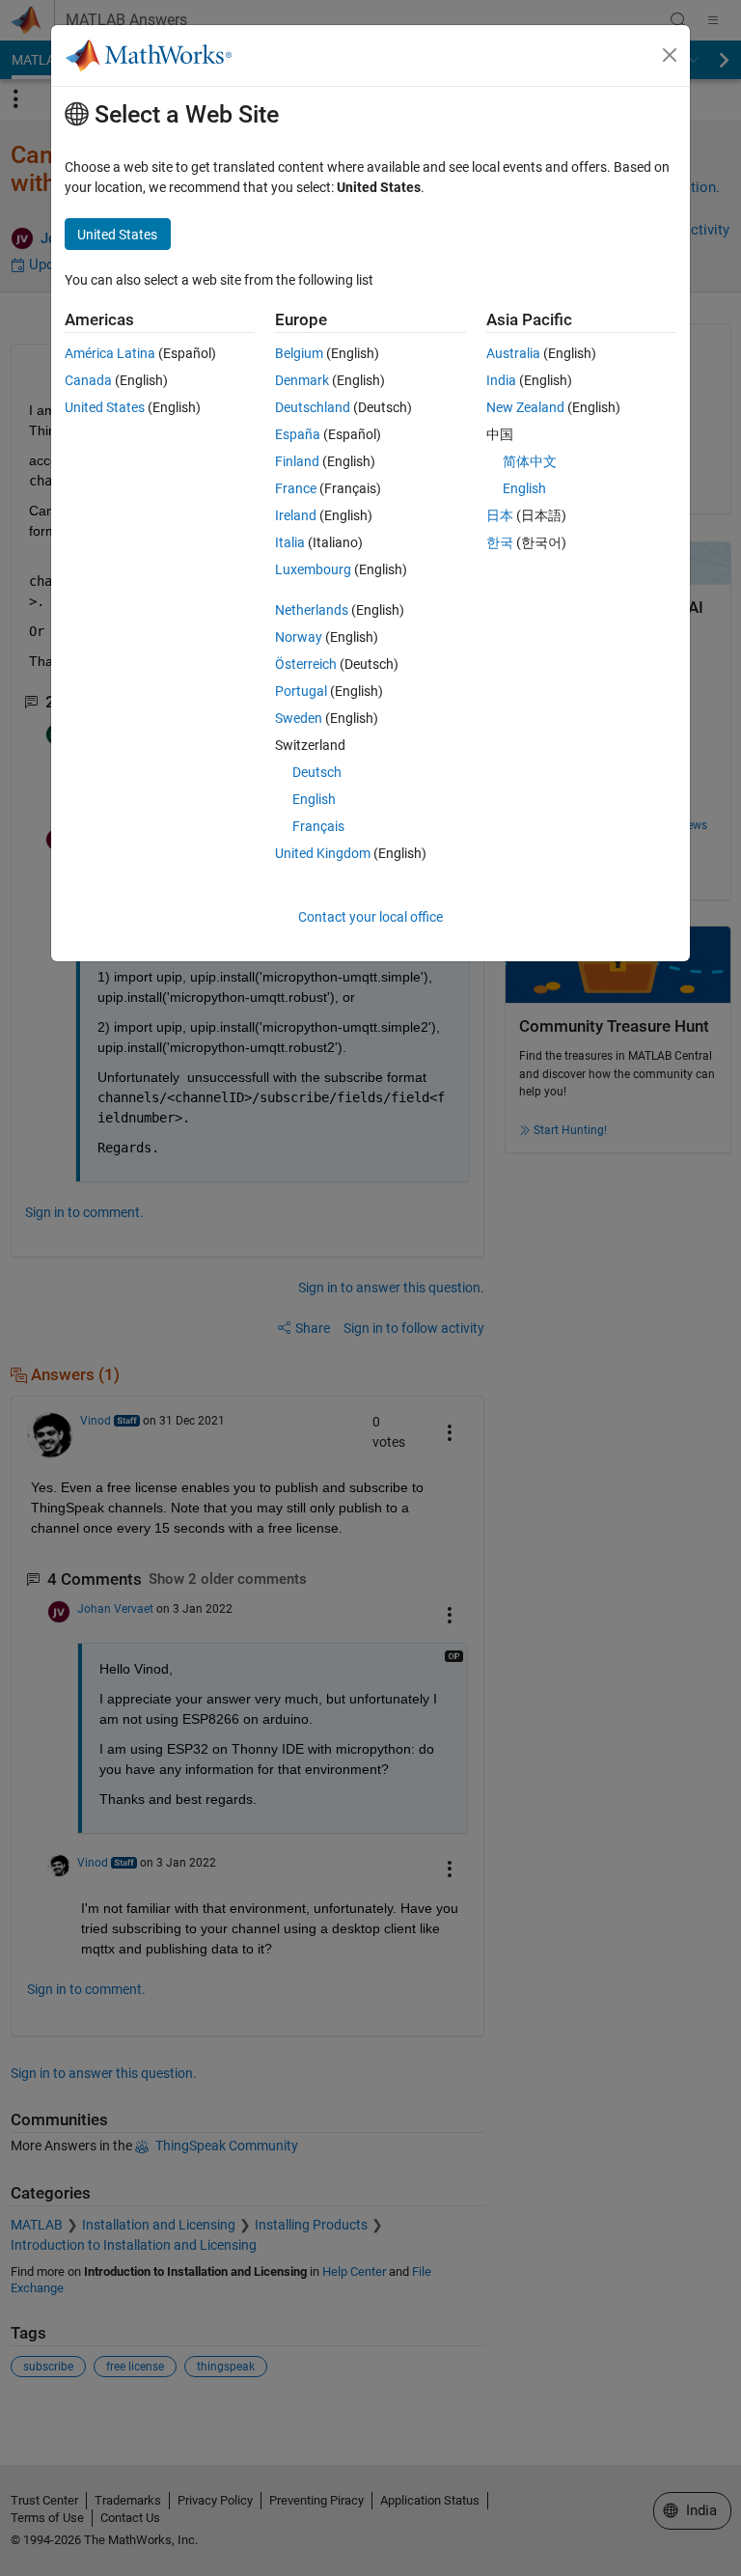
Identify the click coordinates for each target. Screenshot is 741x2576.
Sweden (299, 718)
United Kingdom (323, 853)
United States (105, 407)
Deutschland (313, 407)
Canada (88, 380)
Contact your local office (370, 917)
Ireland (296, 515)
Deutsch (317, 772)
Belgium (299, 353)
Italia (290, 542)
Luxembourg (313, 569)
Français (318, 826)
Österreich (306, 664)
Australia (513, 353)
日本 (500, 515)
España (298, 434)
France (296, 488)
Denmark (302, 380)
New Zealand (525, 407)
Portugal (301, 691)
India (501, 380)
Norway (299, 637)
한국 (500, 542)
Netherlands (312, 610)
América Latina (110, 353)
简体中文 (530, 461)
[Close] (670, 55)
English (314, 799)
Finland (297, 461)
